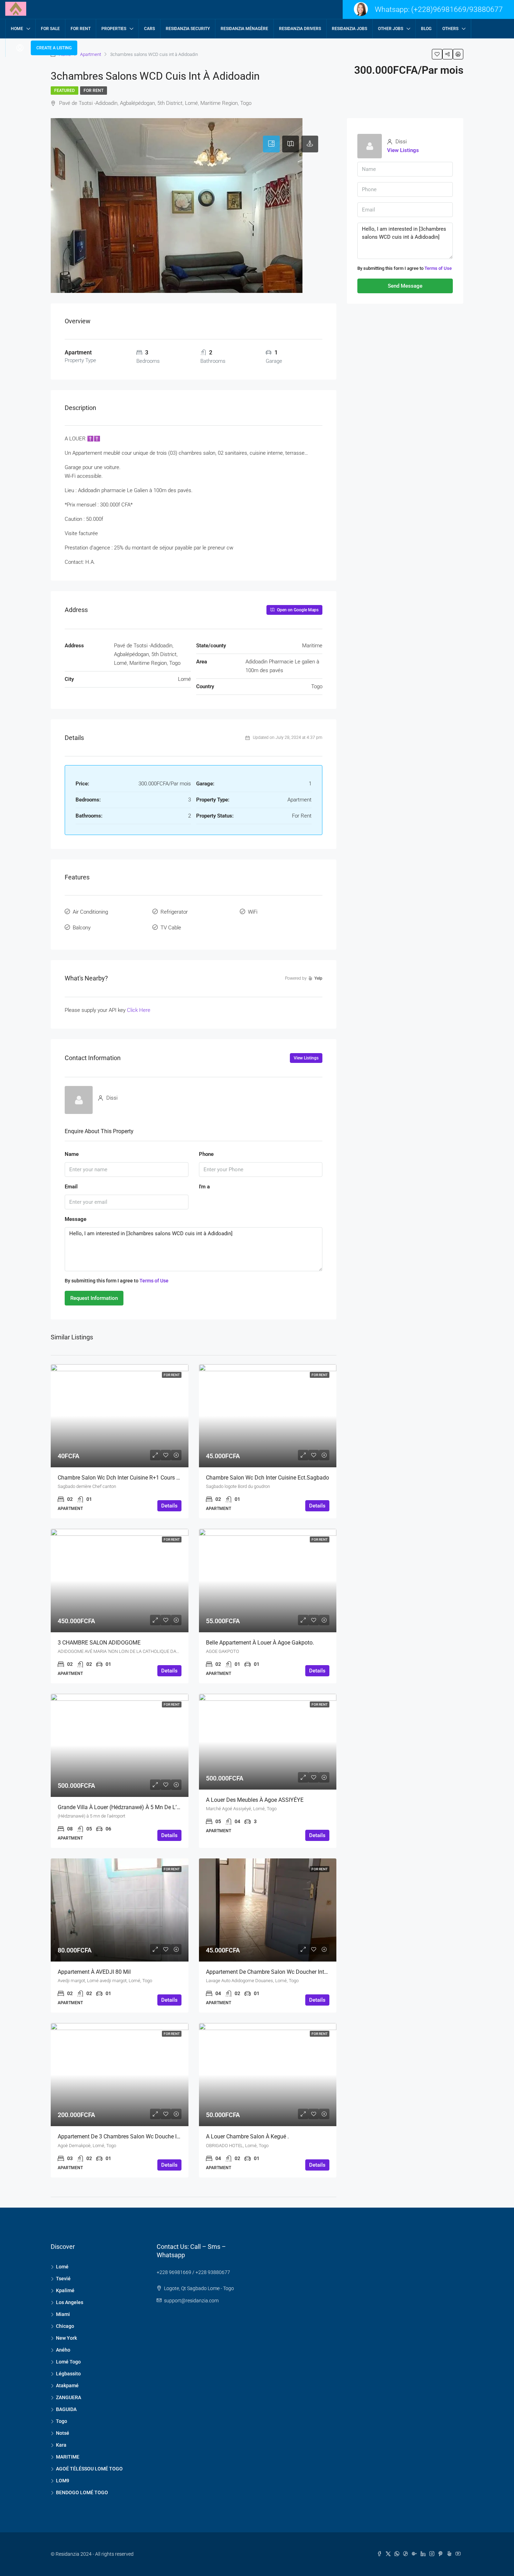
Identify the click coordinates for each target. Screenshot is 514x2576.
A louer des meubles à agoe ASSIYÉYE (255, 1800)
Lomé (62, 2267)
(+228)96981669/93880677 (457, 9)
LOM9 (63, 2481)
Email (71, 1187)
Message (76, 1219)
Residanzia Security (188, 29)
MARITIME (68, 2457)
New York (66, 2338)
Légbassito (68, 2374)
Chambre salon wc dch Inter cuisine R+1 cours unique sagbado (137, 1478)
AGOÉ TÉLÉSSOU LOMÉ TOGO (89, 2469)
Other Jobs (391, 29)
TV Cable (171, 928)
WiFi (253, 912)
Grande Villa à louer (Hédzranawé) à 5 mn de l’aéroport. (128, 1807)
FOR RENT (81, 29)
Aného (63, 2350)
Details (169, 1506)
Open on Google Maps (297, 610)
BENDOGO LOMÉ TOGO (82, 2492)
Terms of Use (154, 1281)
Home (17, 29)
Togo (62, 2421)
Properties (114, 29)
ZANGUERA (69, 2397)
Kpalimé (65, 2290)
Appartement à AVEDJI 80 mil (94, 1972)
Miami (63, 2314)
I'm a (204, 1187)
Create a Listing (54, 48)
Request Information (94, 1298)
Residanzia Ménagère (244, 29)
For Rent (94, 91)
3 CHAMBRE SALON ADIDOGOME (99, 1643)
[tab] (271, 144)
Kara (61, 2445)
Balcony (82, 928)
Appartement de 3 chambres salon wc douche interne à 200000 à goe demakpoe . (161, 2136)
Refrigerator (174, 912)
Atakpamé (67, 2386)
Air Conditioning (90, 912)
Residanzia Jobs (349, 29)
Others (450, 29)
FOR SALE (50, 29)
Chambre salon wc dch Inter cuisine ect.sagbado (267, 1478)
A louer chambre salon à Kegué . (247, 2136)
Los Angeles (70, 2302)
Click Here (139, 1010)
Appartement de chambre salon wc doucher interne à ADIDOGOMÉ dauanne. (302, 1972)
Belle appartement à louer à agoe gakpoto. (260, 1643)
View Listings (306, 1058)
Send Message (405, 286)
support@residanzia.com (191, 2301)
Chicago (65, 2326)
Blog (426, 29)
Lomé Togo (68, 2362)
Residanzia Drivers (300, 29)
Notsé (63, 2433)
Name (72, 1154)
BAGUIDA (66, 2409)
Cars (149, 29)
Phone (206, 1154)
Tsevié (63, 2279)
